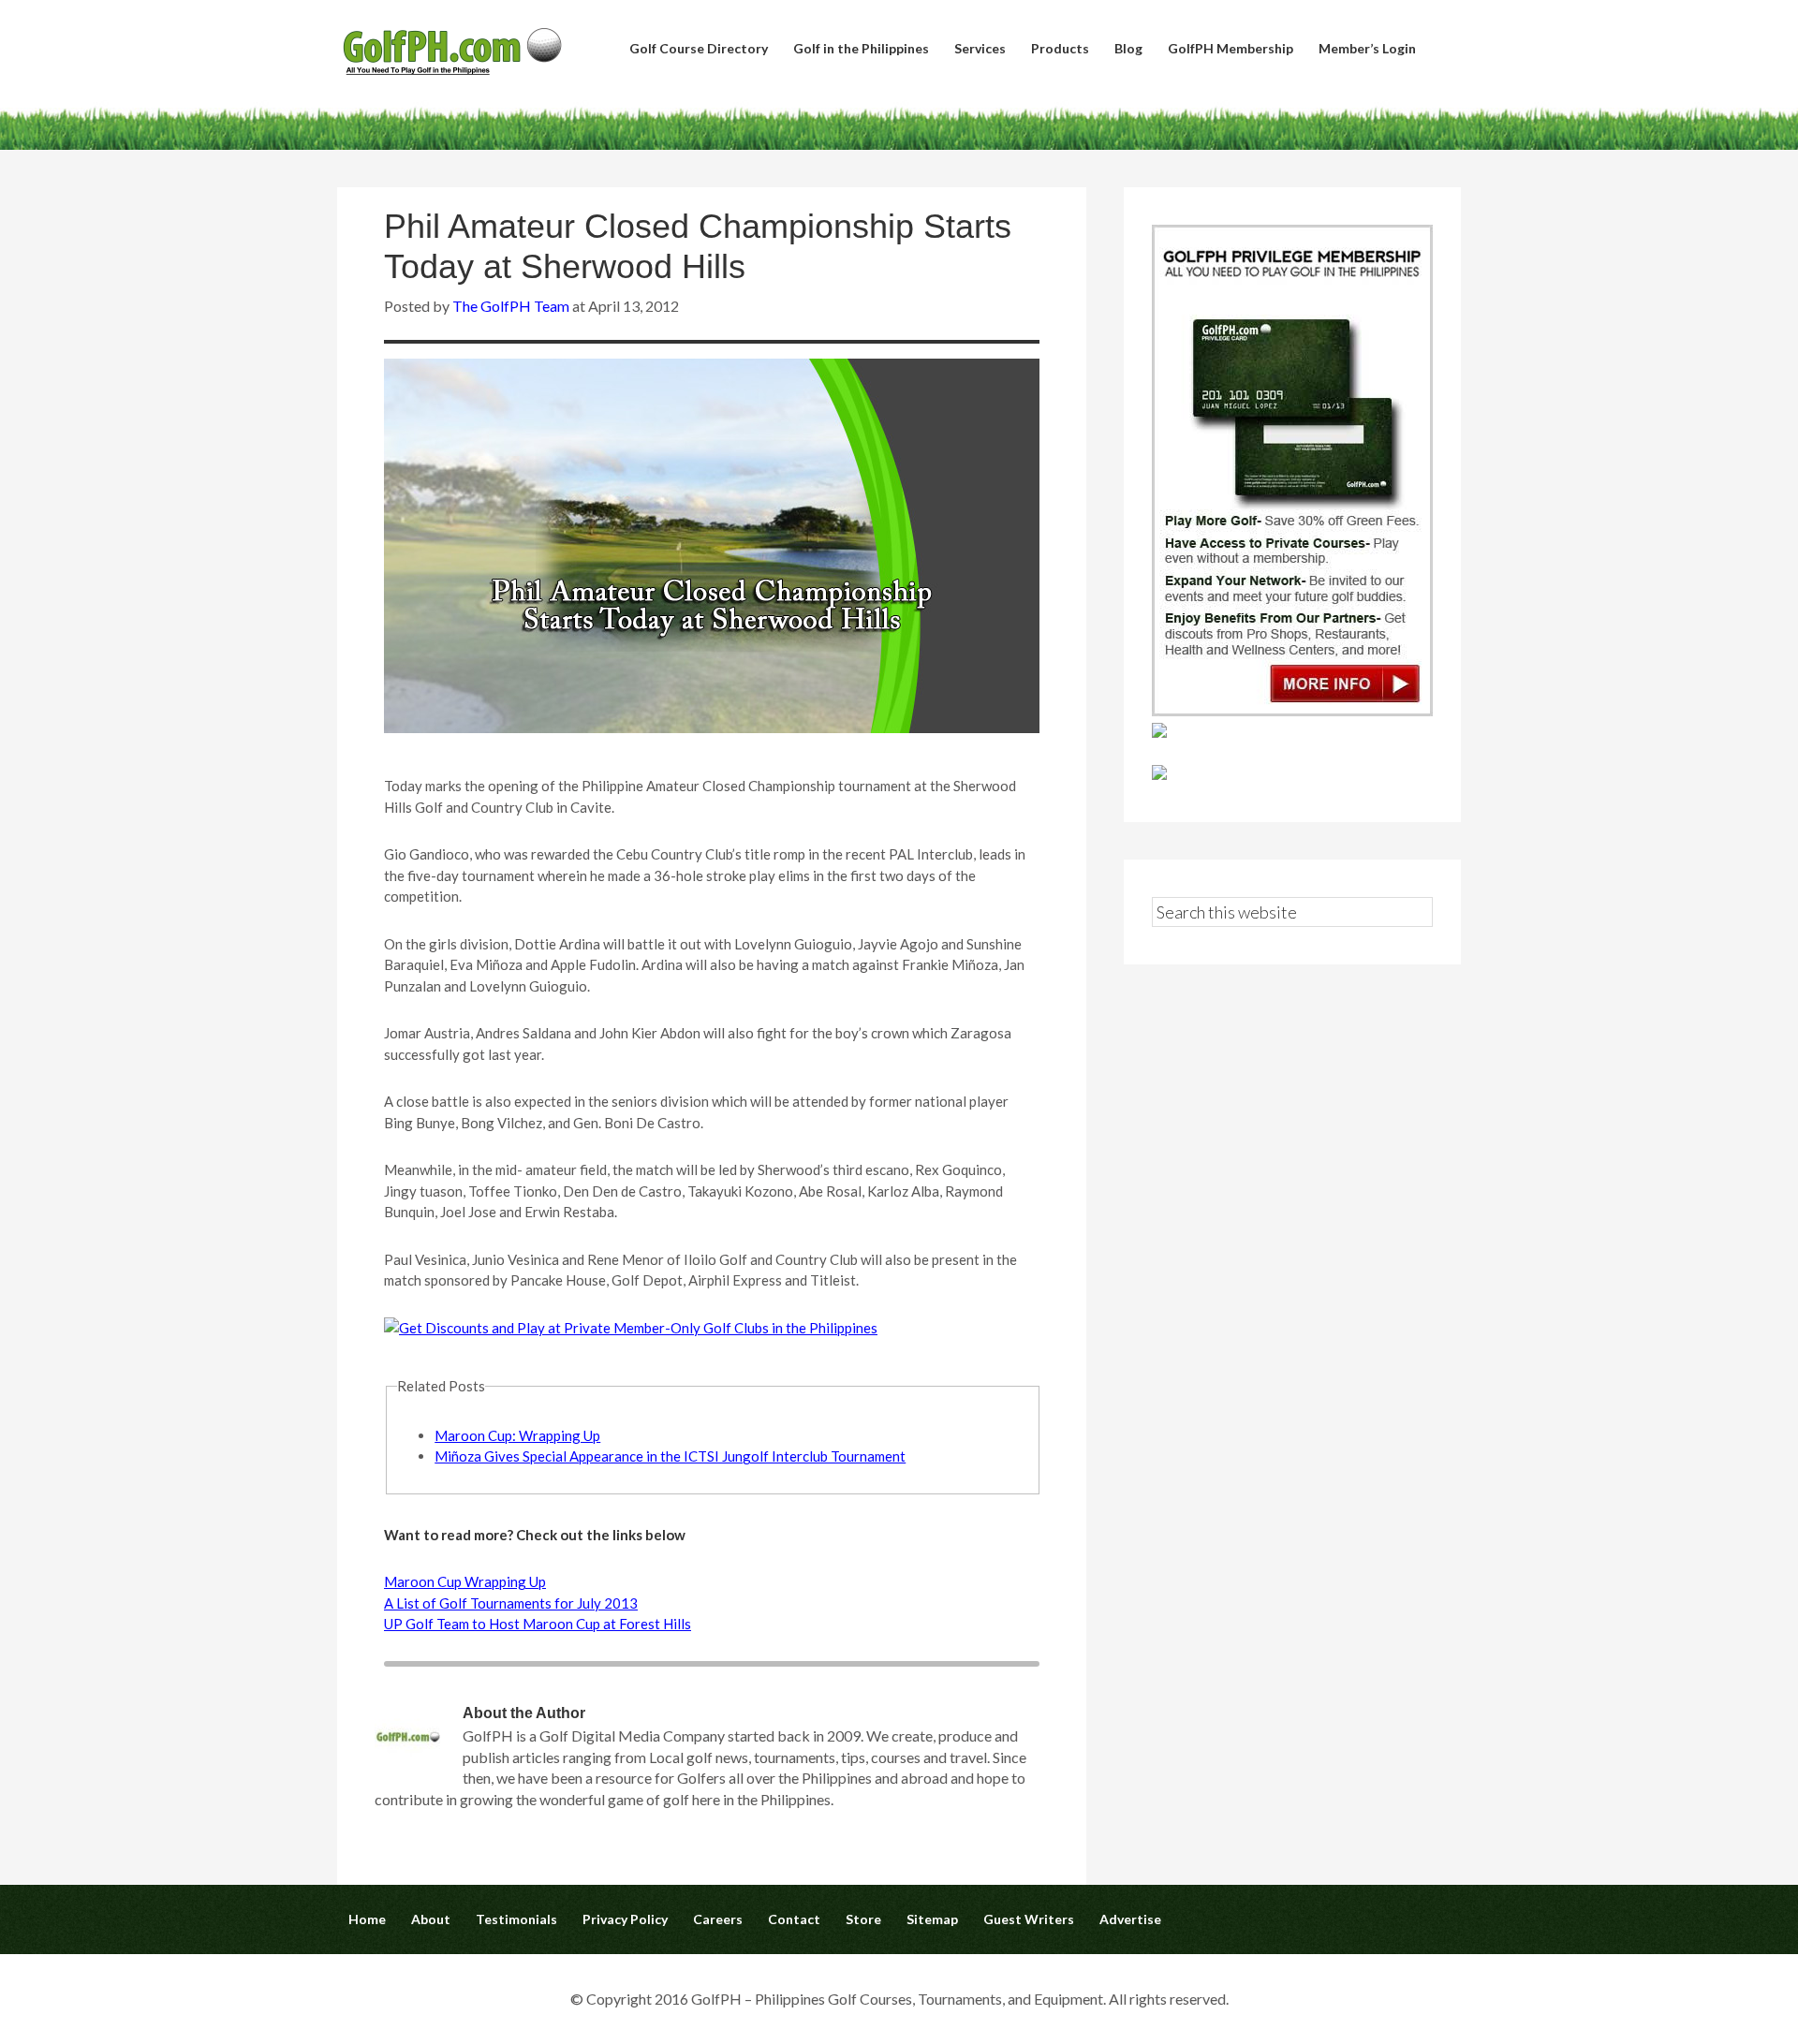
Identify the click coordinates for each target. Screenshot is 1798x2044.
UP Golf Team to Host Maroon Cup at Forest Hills (538, 1624)
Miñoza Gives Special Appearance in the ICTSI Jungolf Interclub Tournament (670, 1456)
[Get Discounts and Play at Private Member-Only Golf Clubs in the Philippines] (1292, 710)
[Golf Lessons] (1159, 774)
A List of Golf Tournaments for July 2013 (511, 1603)
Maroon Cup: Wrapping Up (517, 1435)
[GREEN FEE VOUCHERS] (1159, 732)
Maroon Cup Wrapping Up (465, 1581)
